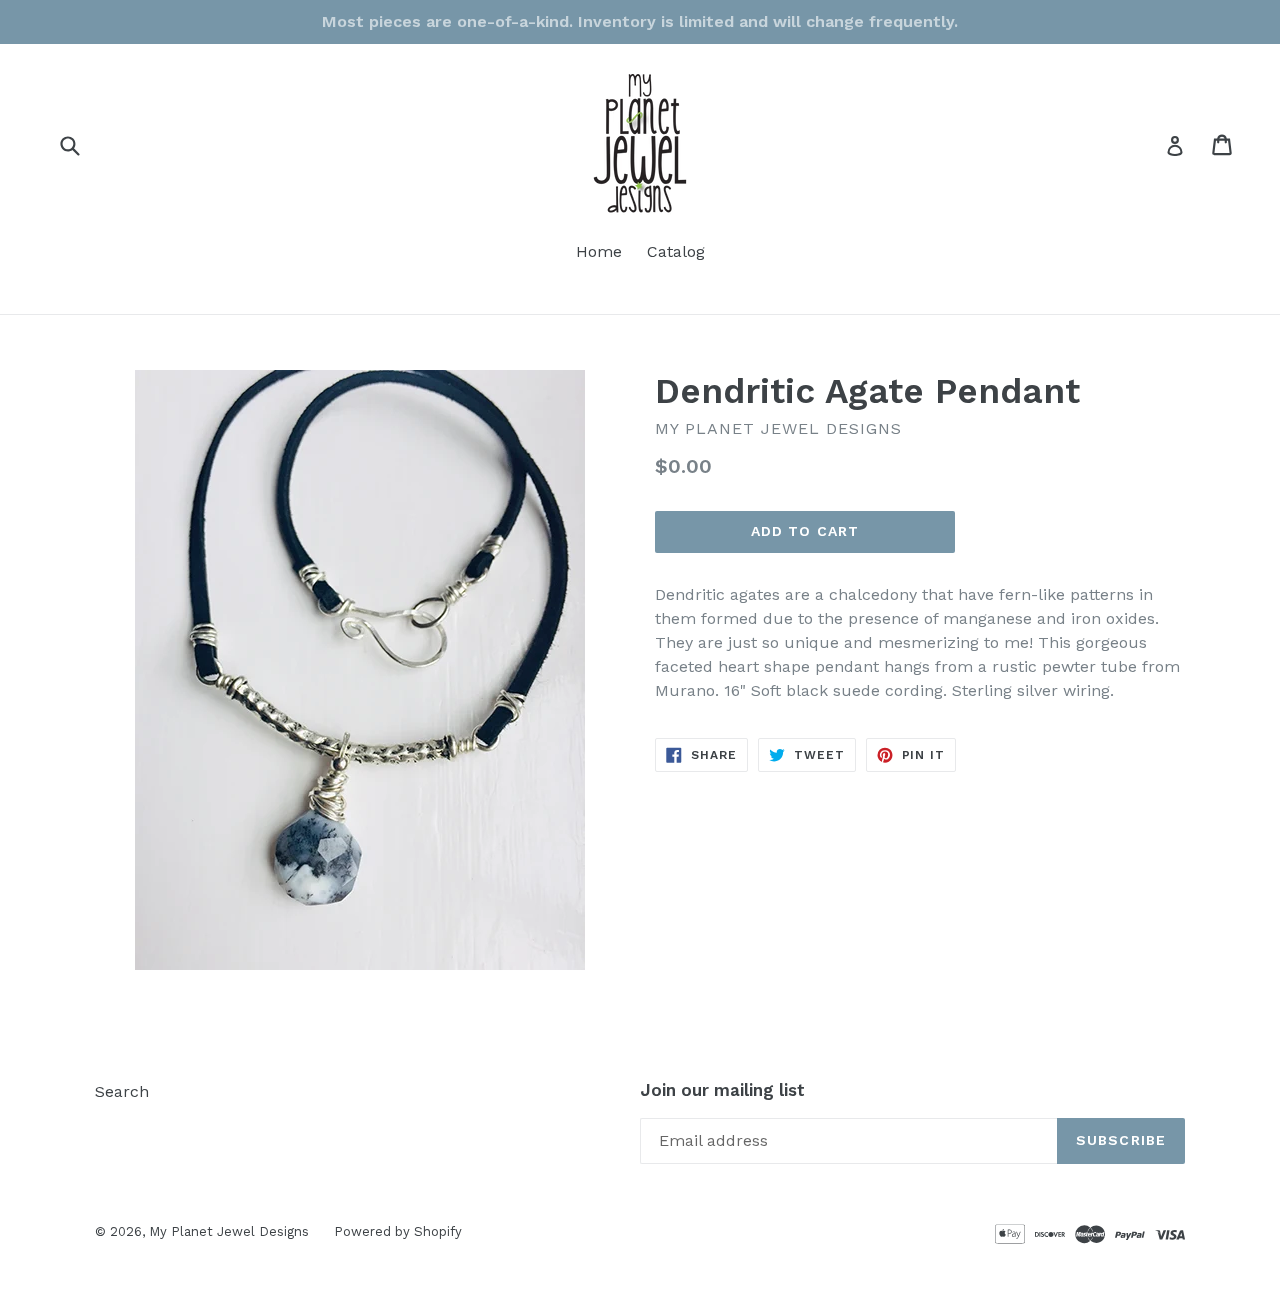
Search (122, 1091)
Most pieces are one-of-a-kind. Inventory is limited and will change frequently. (640, 21)
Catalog (676, 251)
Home (599, 251)
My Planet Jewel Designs (229, 1231)
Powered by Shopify (398, 1231)
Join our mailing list (722, 1090)
